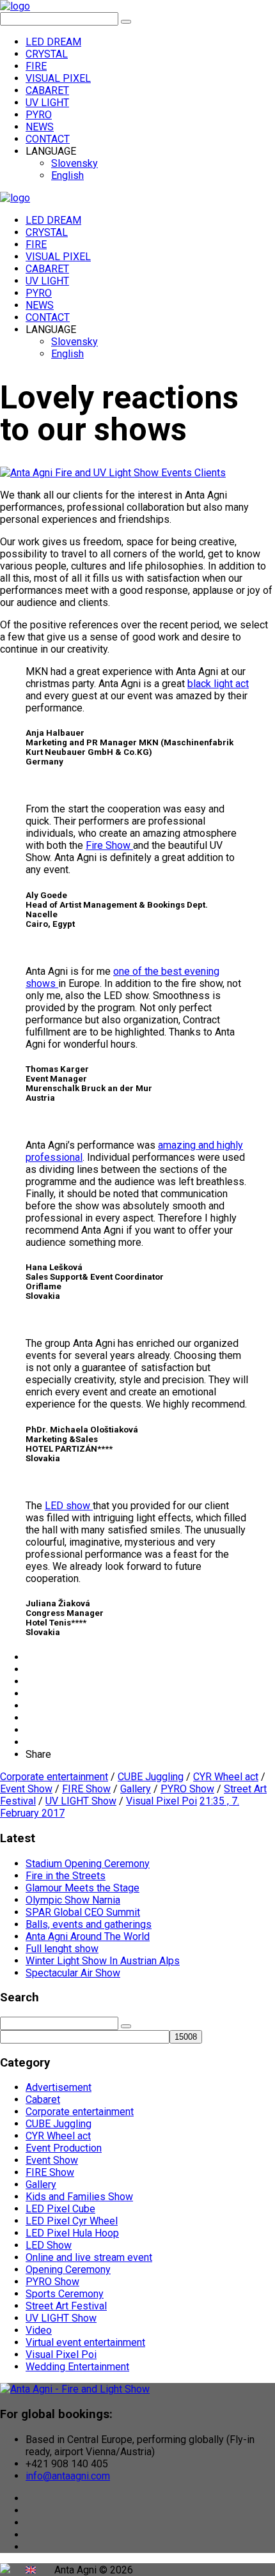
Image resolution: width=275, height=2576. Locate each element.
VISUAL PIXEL (58, 78)
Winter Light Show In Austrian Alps (103, 1961)
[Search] (126, 22)
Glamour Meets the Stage (82, 1888)
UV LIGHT (47, 103)
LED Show (49, 2245)
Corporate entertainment (54, 1777)
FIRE (36, 66)
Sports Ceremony (65, 2294)
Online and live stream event (89, 2257)
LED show (69, 1506)
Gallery (136, 1789)
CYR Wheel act (226, 1777)
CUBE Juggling (151, 1777)
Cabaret (43, 2099)
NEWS (40, 127)
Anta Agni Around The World (88, 1936)
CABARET (47, 90)
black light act (218, 684)
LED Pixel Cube (60, 2209)
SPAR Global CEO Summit (83, 1912)
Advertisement (59, 2087)
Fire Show (109, 845)
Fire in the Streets (66, 1876)
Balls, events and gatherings (89, 1924)
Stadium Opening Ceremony (88, 1864)
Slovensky (75, 163)
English (67, 175)
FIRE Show (86, 1789)
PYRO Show (187, 1789)
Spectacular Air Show (73, 1973)
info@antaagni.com (68, 2476)
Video (39, 2330)
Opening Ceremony (68, 2270)
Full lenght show (62, 1949)
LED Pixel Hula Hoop (72, 2233)
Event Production (64, 2148)
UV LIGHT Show (81, 1801)
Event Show (26, 1789)
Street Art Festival (66, 2306)
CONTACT (48, 139)
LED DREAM (53, 42)
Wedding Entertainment (77, 2367)
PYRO (39, 115)
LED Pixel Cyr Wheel (72, 2221)
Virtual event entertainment (85, 2342)
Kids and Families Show (79, 2197)
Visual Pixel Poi (161, 1801)
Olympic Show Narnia (73, 1900)
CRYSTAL (47, 54)
